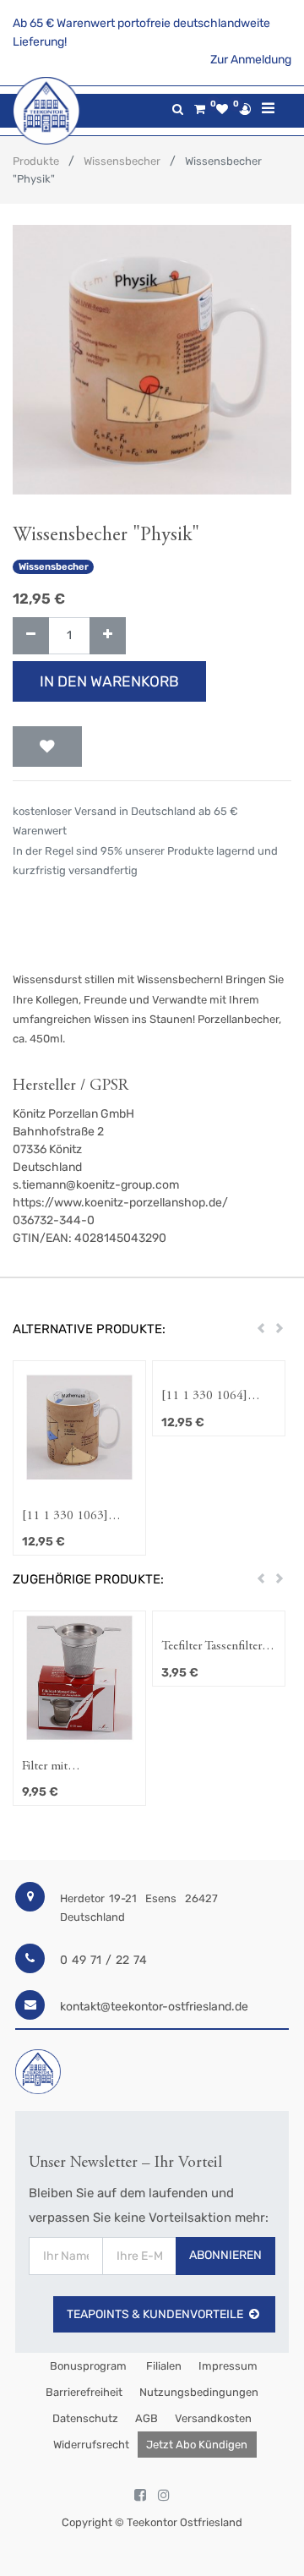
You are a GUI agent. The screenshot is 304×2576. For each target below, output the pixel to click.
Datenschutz (85, 2418)
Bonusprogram (87, 2366)
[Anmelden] (245, 109)
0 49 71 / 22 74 (103, 1960)
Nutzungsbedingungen (199, 2392)
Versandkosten (213, 2418)
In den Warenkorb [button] (109, 681)
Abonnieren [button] (225, 2255)
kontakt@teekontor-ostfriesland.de (154, 2007)
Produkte (36, 161)
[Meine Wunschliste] (222, 109)
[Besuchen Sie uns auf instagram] (164, 2496)
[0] (200, 109)
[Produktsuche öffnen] (178, 109)
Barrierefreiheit (84, 2392)
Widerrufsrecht (91, 2445)
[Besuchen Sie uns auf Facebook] (140, 2496)
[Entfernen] (31, 636)
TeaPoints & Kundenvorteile (155, 2314)
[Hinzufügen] (108, 636)
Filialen (163, 2366)
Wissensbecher (122, 161)
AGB (147, 2418)
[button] (47, 747)
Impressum (228, 2366)
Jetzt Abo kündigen (197, 2445)
